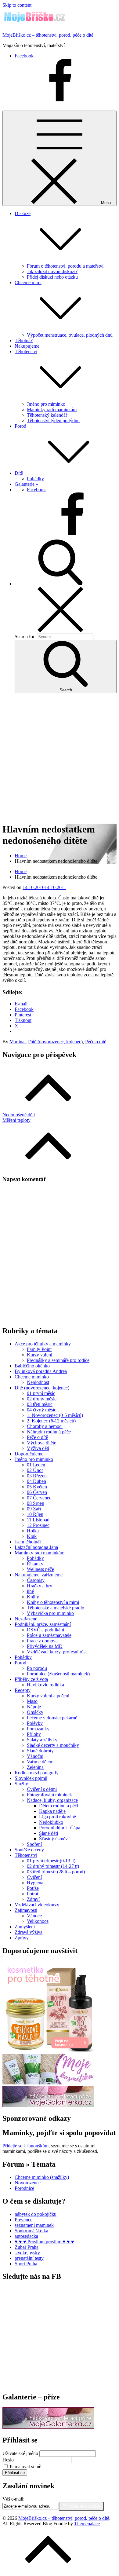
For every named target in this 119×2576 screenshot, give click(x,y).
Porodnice (24, 2188)
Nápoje (34, 1707)
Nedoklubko (51, 1822)
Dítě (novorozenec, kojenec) (55, 1042)
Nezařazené (26, 1619)
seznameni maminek (34, 2225)
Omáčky (35, 1712)
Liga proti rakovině (58, 1817)
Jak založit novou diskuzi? (52, 271)
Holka (33, 1531)
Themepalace (87, 2524)
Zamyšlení (25, 1927)
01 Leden (36, 1465)
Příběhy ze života (31, 1679)
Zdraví (33, 1899)
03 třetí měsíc (40, 1404)
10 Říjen (35, 1514)
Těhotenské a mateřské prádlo (56, 1608)
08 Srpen (36, 1503)
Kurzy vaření (40, 1355)
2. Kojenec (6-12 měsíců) (51, 1421)
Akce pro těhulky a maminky (43, 1344)
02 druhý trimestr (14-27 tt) (53, 1866)
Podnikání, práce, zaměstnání (43, 1624)
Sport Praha (26, 2264)
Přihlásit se (15, 2473)
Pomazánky (38, 1729)
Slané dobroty (40, 1751)
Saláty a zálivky (42, 1740)
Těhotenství (26, 1855)
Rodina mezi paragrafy (37, 1773)
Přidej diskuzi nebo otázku (52, 277)
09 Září (34, 1509)
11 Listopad (38, 1520)
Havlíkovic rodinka (45, 1685)
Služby (21, 1784)
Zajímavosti (26, 1910)
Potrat (32, 1894)
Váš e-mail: (13, 2499)
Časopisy (36, 1580)
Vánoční (35, 1756)
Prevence (23, 2220)
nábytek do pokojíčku (36, 2214)
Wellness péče (40, 1569)
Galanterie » (26, 484)
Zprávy (22, 1938)
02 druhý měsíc (42, 1399)
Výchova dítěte (41, 1443)
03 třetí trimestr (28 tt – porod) (56, 1872)
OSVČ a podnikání (45, 1630)
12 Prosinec (38, 1525)
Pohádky (35, 479)
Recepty (23, 1690)
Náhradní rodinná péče (49, 1432)
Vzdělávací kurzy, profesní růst (57, 1652)
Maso (32, 1701)
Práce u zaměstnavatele (49, 1635)
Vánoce (34, 1916)
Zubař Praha (27, 2247)
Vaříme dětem (40, 1762)
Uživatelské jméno (20, 2453)
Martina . (18, 1042)
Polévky (35, 1723)
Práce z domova (42, 1641)
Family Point (39, 1349)
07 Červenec (39, 1498)
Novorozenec (28, 2183)
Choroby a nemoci (45, 1426)
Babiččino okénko (32, 1366)
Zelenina (35, 1767)
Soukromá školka (31, 2231)
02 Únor (35, 1470)
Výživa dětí (38, 1448)
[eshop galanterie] (48, 2105)
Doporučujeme (29, 1454)
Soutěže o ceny (29, 1850)
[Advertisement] (60, 758)
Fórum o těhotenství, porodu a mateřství (65, 266)
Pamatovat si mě (25, 2466)
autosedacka (26, 2236)
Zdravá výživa (29, 1932)
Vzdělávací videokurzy (37, 1905)
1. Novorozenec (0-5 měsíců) (55, 1415)
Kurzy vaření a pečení (48, 1696)
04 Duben (36, 1481)
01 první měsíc (41, 1393)
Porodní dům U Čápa (60, 1828)
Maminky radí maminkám (52, 410)
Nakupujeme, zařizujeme (39, 1575)
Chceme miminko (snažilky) (42, 2177)
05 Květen (37, 1487)
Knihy (33, 1597)
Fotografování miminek (49, 1795)
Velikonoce (38, 1921)
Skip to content (17, 5)
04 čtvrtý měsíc (41, 1410)
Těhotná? (24, 340)
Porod (20, 426)
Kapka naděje (52, 1811)
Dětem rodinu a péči (59, 1806)
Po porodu (37, 1668)
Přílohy (34, 1734)
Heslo (8, 2460)
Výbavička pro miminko (50, 1613)
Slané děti (49, 1833)
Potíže (33, 1888)
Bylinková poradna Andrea (41, 1371)
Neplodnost (38, 1382)
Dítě (19, 473)
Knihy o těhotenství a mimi (53, 1602)
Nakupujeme (27, 346)
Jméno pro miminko (46, 404)
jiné (30, 1591)
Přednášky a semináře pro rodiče (58, 1360)
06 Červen (37, 1492)
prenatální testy (29, 2258)
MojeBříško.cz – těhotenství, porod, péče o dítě (48, 35)
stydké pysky (27, 2253)
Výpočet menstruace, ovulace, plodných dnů (70, 335)
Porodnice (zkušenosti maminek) (58, 1674)
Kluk (32, 1536)
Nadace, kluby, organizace (52, 1800)
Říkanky (35, 1564)
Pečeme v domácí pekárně (52, 1718)
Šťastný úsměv (53, 1839)
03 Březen (37, 1476)
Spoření (34, 1844)
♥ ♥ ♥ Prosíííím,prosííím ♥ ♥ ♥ (44, 2242)
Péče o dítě (96, 1042)
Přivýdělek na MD (45, 1646)
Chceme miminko (32, 1377)
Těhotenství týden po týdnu (53, 421)
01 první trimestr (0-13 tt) (51, 1861)
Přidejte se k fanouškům (25, 2146)
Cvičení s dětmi (42, 1789)
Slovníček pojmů (31, 1778)
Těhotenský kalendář (47, 415)
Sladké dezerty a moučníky (53, 1745)
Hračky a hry (40, 1586)
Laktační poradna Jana (36, 1547)
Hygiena (35, 1883)
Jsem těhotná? (28, 1542)
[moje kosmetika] (48, 2083)
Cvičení (34, 1877)
